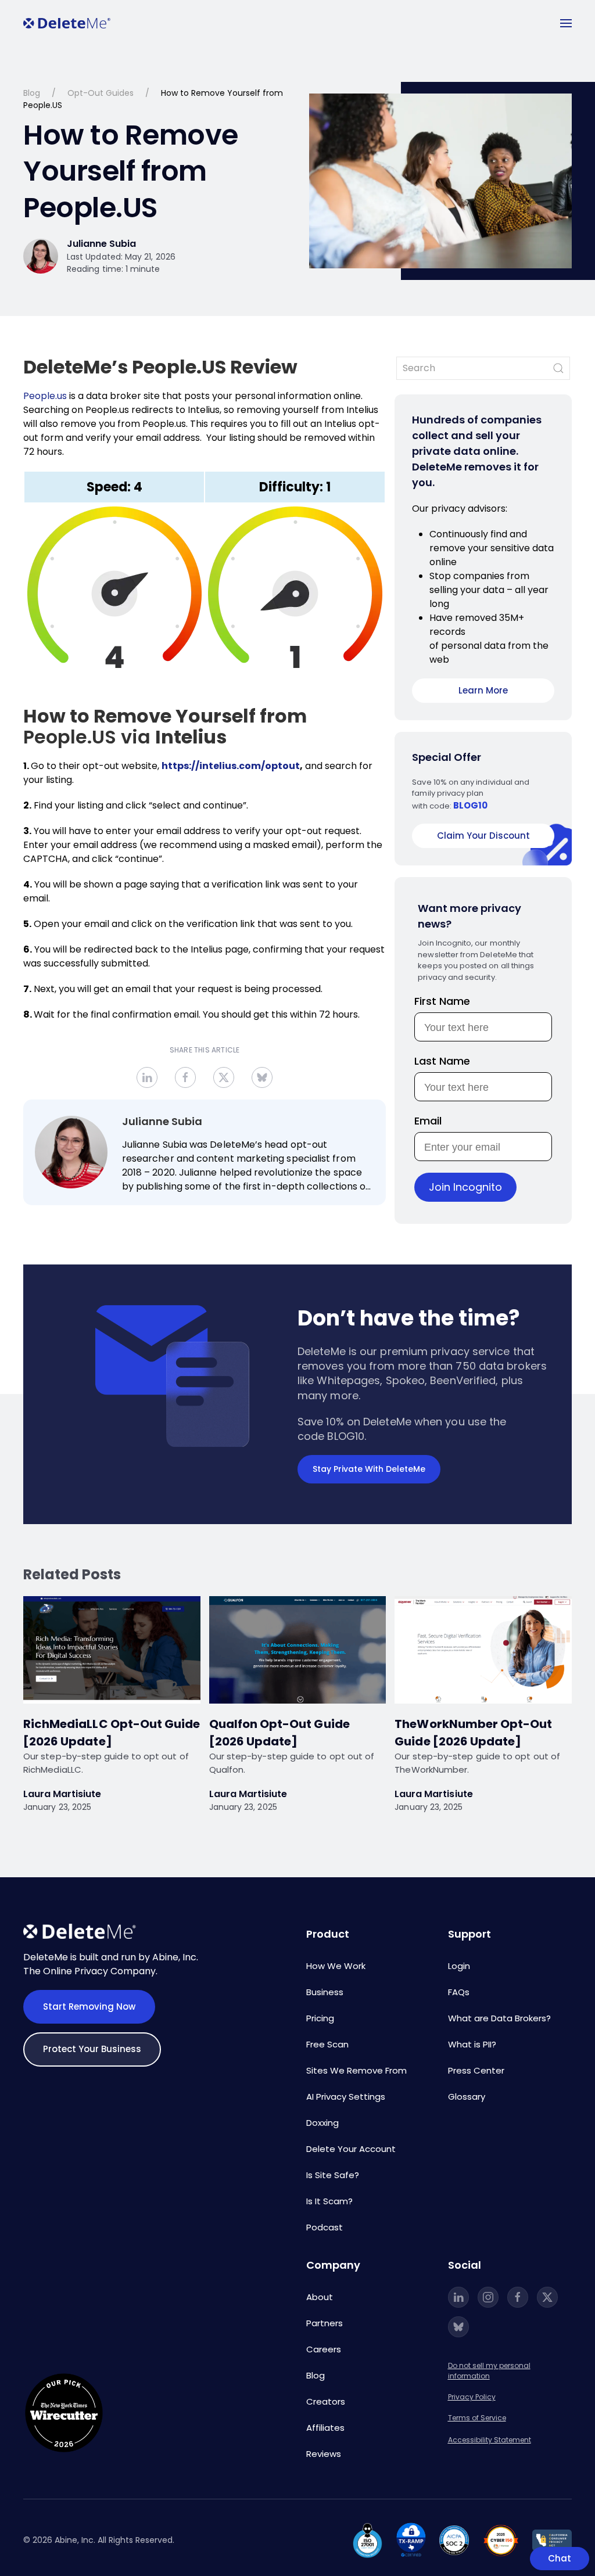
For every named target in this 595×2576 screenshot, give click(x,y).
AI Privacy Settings (346, 2097)
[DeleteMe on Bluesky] (458, 2327)
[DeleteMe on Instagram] (488, 2297)
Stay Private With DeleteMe (369, 1469)
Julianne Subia (162, 1121)
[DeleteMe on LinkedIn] (458, 2297)
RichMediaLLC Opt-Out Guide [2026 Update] (112, 1733)
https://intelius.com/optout (231, 766)
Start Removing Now (89, 2006)
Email (428, 1121)
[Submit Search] (558, 368)
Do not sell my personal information (489, 2371)
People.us (45, 396)
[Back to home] (67, 23)
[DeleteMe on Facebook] (518, 2297)
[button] (566, 23)
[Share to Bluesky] (262, 1077)
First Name (442, 1001)
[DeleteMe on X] (547, 2297)
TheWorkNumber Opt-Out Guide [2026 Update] (473, 1733)
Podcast (325, 2227)
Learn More (483, 690)
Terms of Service (477, 2418)
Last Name (442, 1061)
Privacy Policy (472, 2397)
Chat (560, 2558)
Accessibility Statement (490, 2440)
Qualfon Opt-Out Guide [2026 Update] (279, 1733)
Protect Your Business (92, 2049)
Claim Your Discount (483, 836)
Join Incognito (465, 1187)
